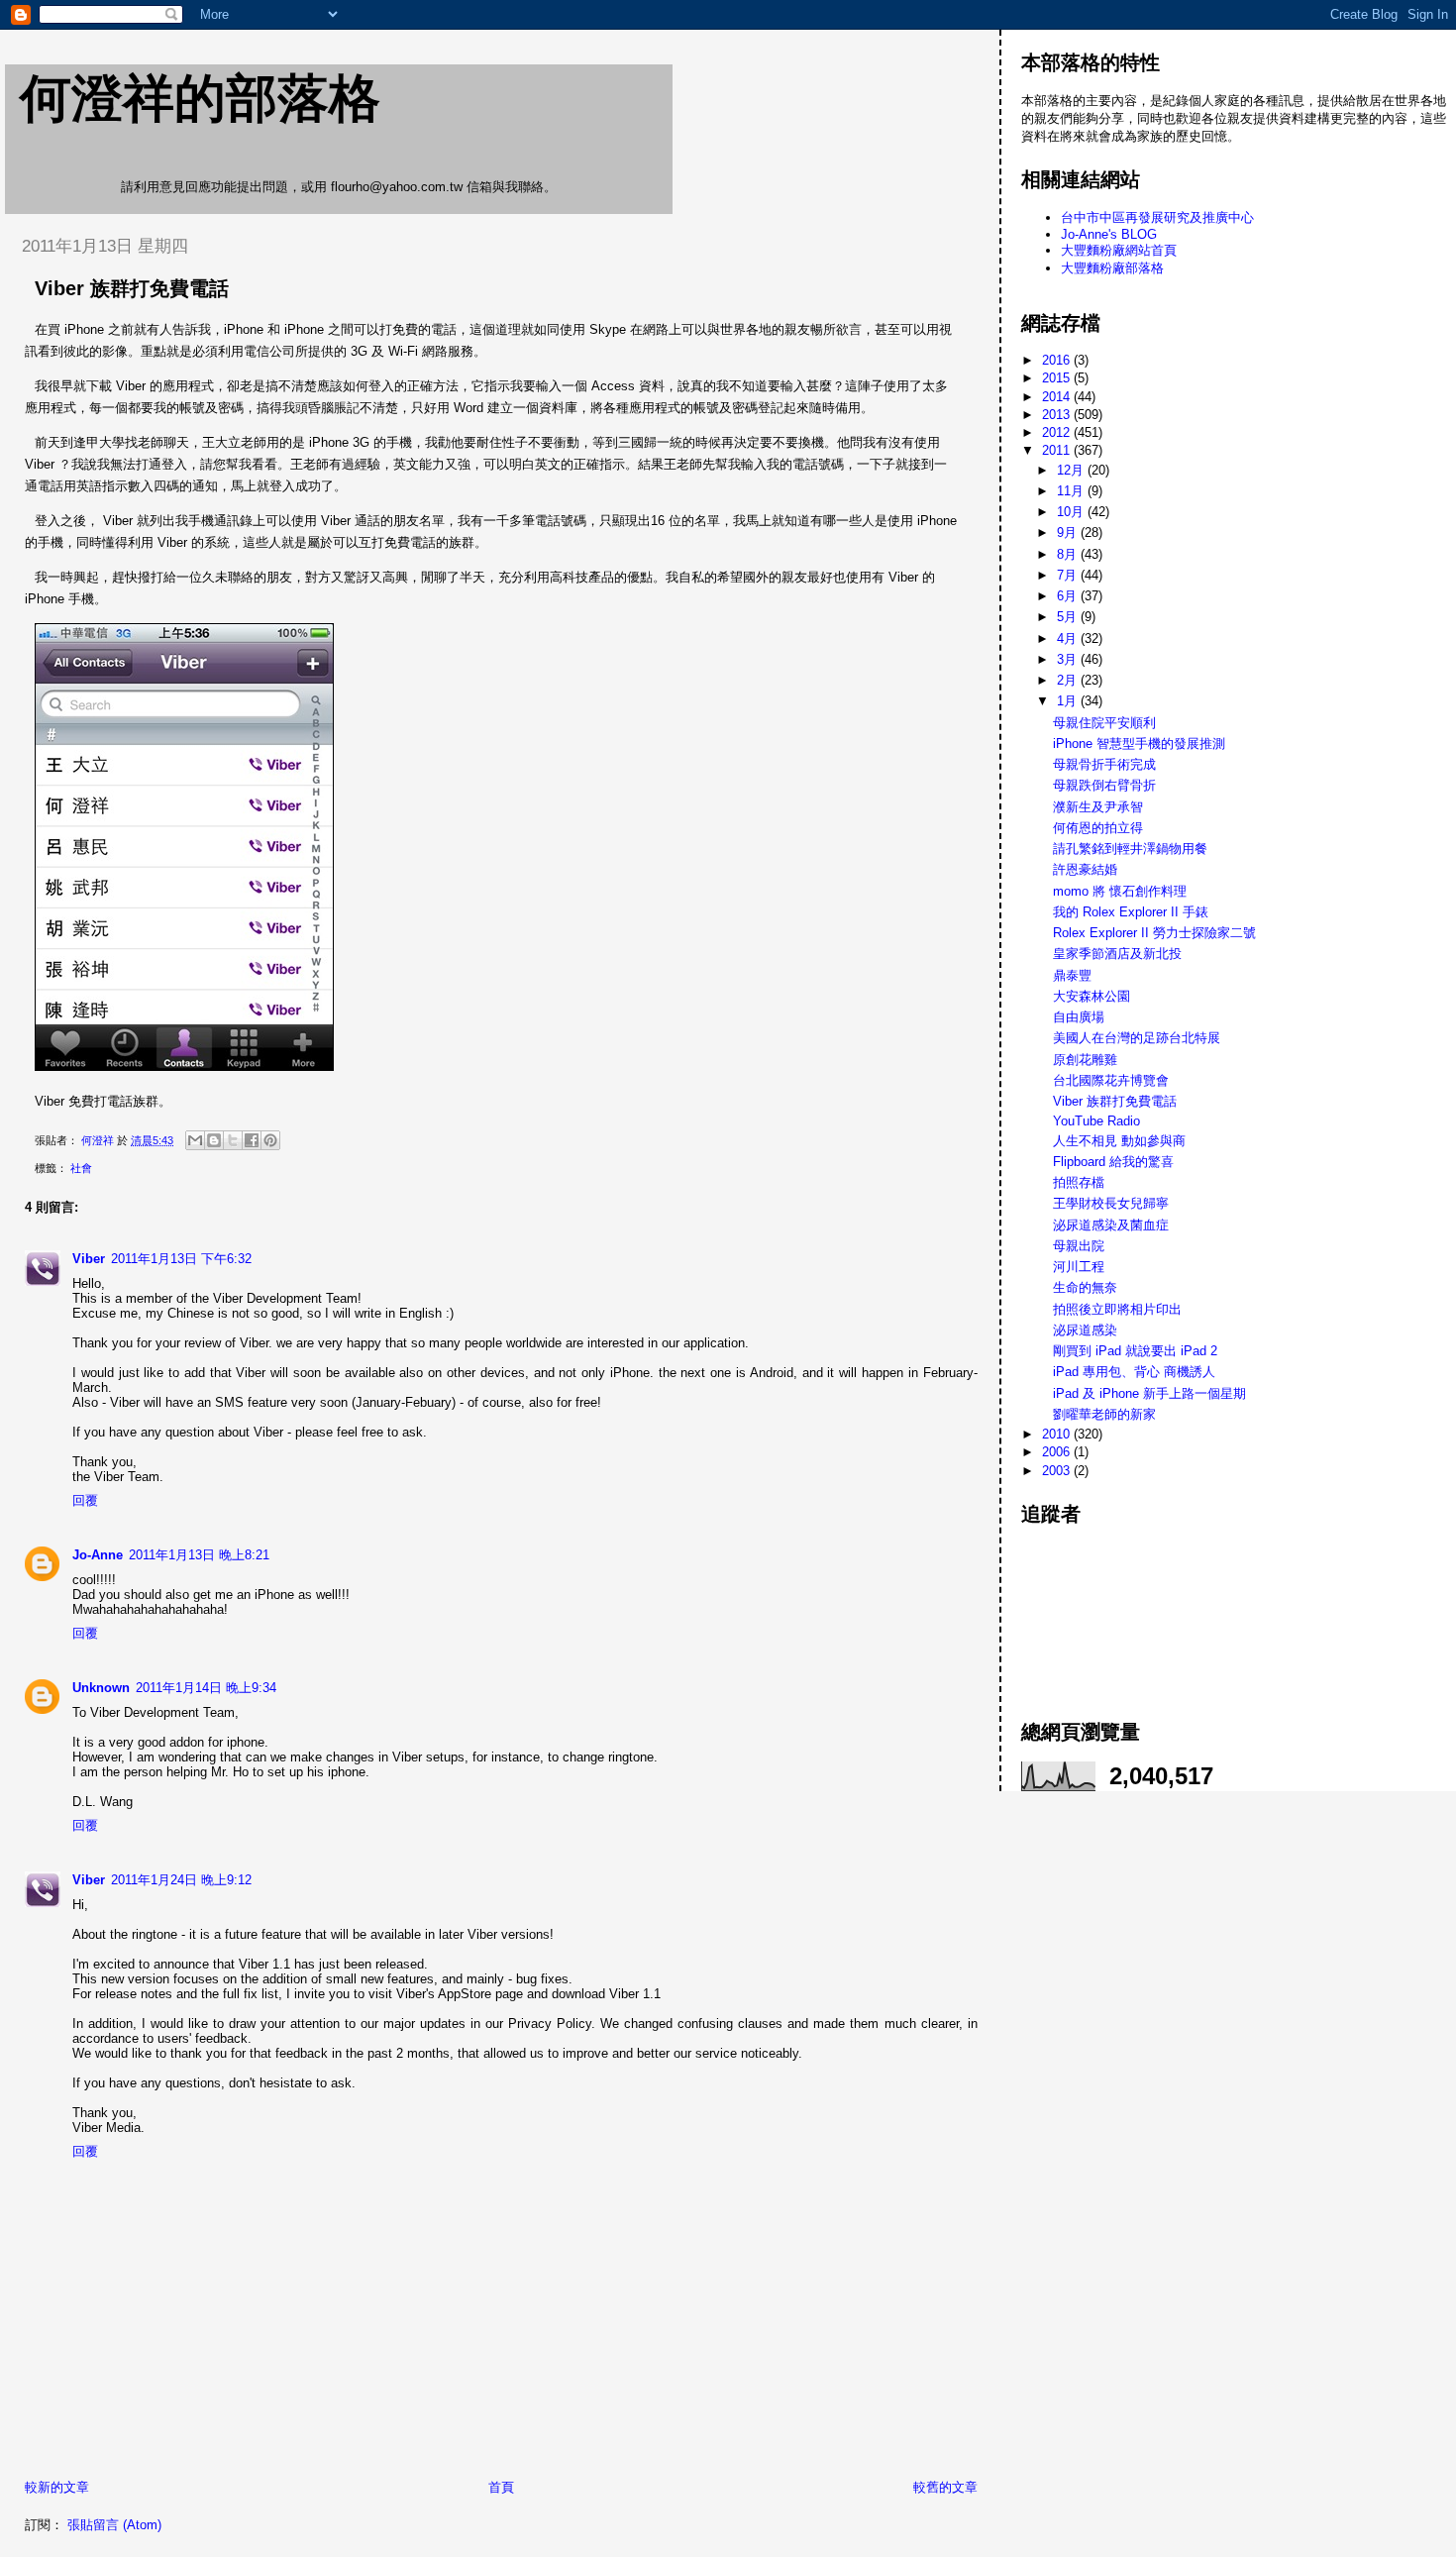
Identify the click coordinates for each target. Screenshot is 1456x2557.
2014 (1058, 397)
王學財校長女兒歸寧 (1111, 1203)
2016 (1058, 360)
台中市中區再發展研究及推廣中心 (1157, 217)
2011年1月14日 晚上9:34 (206, 1688)
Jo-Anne (98, 1555)
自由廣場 (1079, 1017)
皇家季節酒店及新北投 (1117, 954)
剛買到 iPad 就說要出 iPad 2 (1135, 1351)
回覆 (85, 1500)
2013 (1058, 415)
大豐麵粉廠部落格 (1112, 268)
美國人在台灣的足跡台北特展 (1137, 1038)
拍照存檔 (1079, 1182)
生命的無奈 (1085, 1287)
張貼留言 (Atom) (114, 2525)
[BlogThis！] (214, 1140)
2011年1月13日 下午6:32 (181, 1259)
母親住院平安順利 (1104, 723)
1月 (1069, 701)
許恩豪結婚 (1085, 869)
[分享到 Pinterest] (270, 1140)
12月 (1072, 470)
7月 (1069, 575)
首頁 (501, 2487)
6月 (1069, 596)
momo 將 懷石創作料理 (1120, 891)
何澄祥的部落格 (200, 98)
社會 (81, 1168)
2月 (1069, 680)
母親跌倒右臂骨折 (1104, 785)
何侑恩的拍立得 (1098, 828)
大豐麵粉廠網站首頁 (1119, 250)
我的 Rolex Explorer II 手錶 (1131, 912)
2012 (1058, 432)
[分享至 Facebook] (252, 1140)
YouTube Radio (1096, 1121)
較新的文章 (57, 2487)
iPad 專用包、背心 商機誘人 (1134, 1372)
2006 (1058, 1452)
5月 (1069, 617)
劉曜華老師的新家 (1104, 1414)
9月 (1069, 533)
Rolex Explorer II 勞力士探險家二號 (1154, 933)
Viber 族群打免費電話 (1115, 1101)
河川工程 (1079, 1267)
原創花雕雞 (1085, 1060)
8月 (1069, 554)
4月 (1069, 639)
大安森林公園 (1092, 996)
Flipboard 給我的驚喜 (1113, 1162)
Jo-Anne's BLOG (1109, 234)
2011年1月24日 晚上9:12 (181, 1880)
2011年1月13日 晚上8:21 (199, 1555)
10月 (1072, 512)
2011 (1058, 450)
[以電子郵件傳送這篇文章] (195, 1140)
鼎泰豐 (1072, 975)
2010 (1058, 1434)
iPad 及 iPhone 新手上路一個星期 (1149, 1393)
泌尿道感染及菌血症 (1111, 1225)
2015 (1058, 378)
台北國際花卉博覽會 (1111, 1080)
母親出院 (1079, 1246)
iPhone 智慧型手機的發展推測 (1139, 744)
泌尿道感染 (1085, 1330)
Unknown (101, 1688)
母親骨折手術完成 (1104, 764)
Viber (89, 1259)
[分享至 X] (233, 1140)
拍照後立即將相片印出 (1117, 1309)
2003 (1058, 1471)
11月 (1072, 491)
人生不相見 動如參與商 (1119, 1141)
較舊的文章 (945, 2487)
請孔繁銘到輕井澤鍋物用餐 (1130, 849)
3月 (1069, 659)
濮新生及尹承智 (1098, 807)
